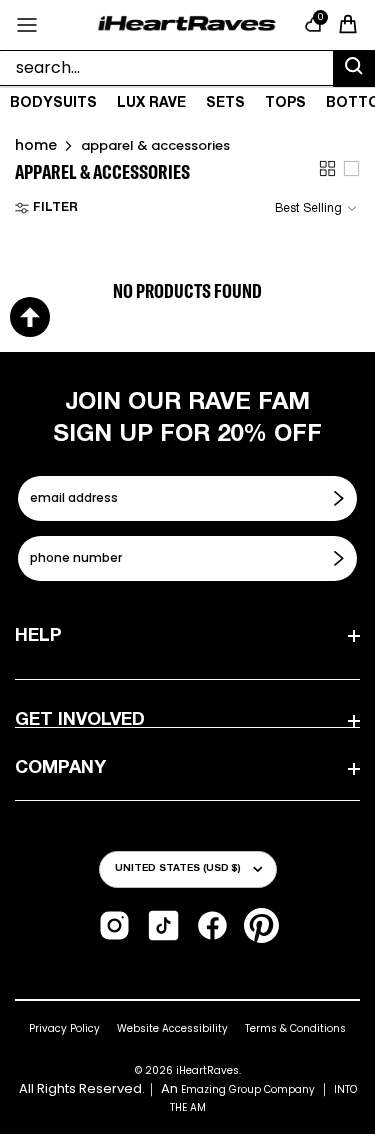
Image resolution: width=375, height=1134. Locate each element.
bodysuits (53, 103)
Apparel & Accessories (155, 145)
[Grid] (327, 168)
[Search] (354, 69)
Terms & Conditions (295, 1028)
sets (225, 103)
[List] (351, 168)
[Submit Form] (341, 498)
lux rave (151, 103)
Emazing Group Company (248, 1089)
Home (36, 145)
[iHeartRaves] (187, 24)
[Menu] (27, 25)
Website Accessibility (172, 1028)
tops (285, 103)
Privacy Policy (64, 1028)
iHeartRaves (207, 1070)
